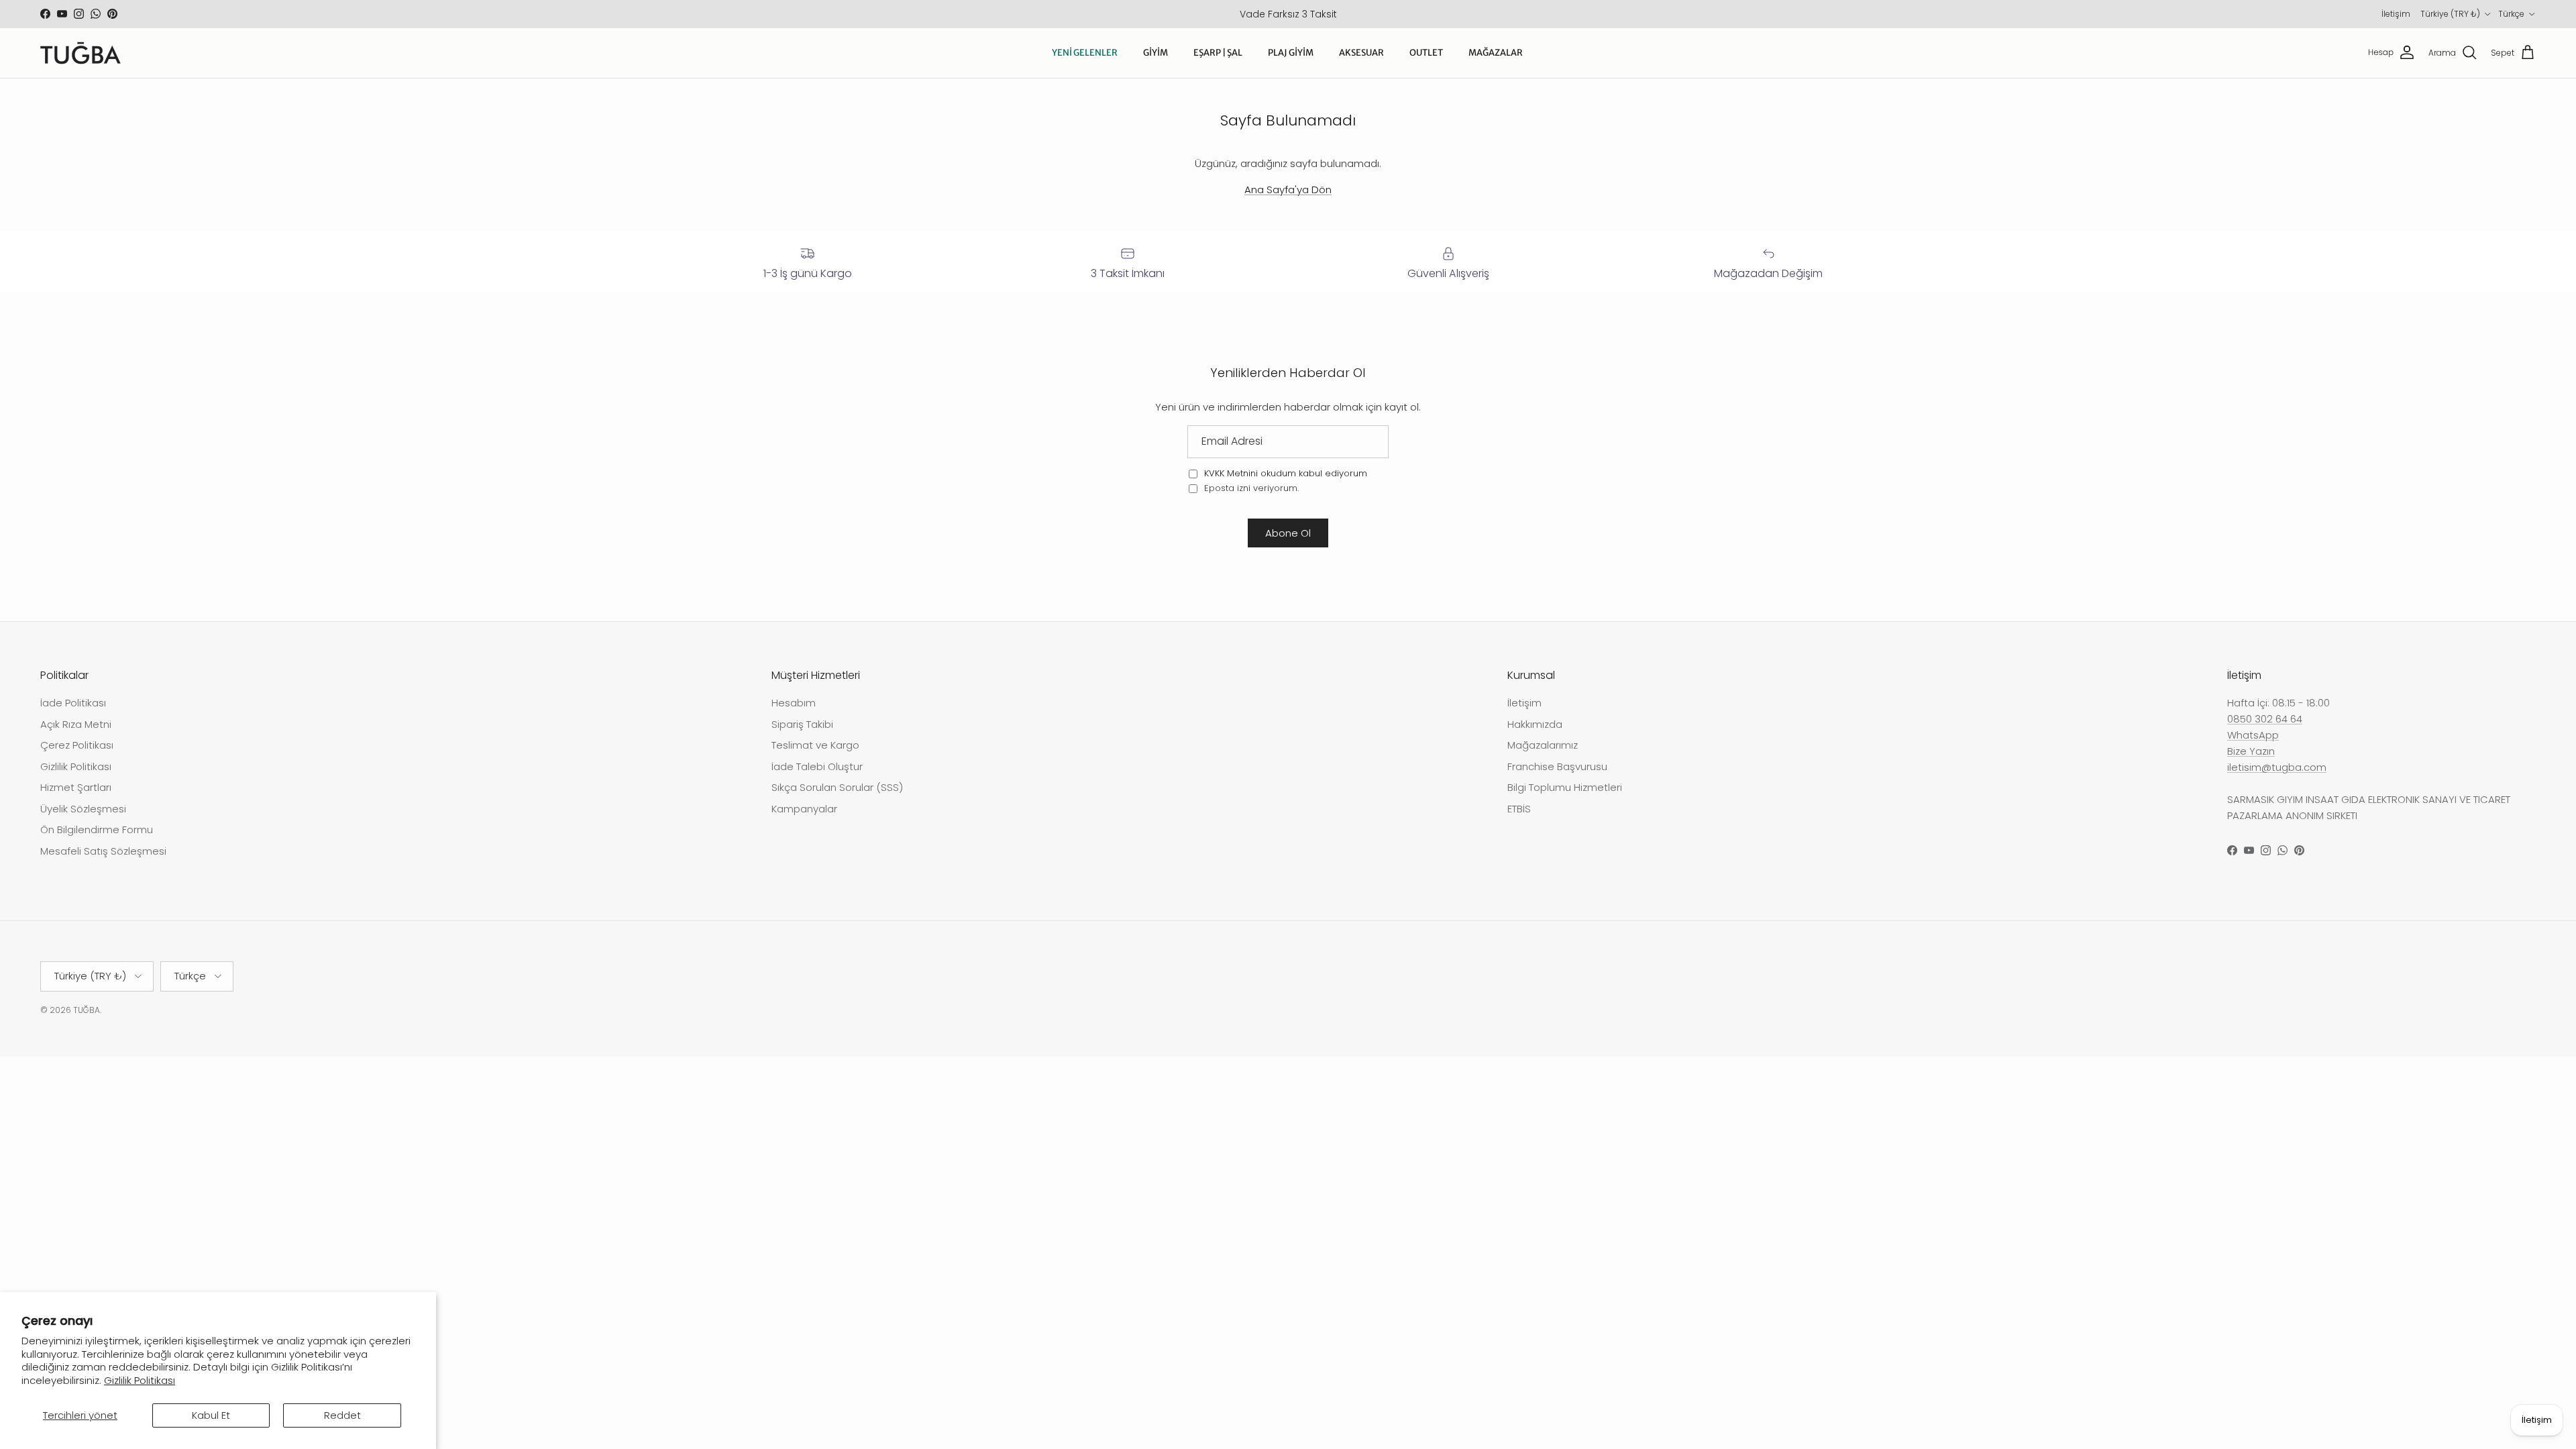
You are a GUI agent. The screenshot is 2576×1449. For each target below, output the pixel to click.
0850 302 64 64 (2265, 719)
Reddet (342, 1415)
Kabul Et (211, 1415)
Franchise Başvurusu (1557, 766)
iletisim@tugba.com (2277, 767)
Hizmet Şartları (76, 787)
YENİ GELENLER (1085, 53)
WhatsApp (2253, 735)
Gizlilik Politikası (140, 1380)
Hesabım (794, 703)
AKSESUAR (1361, 53)
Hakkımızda (1535, 724)
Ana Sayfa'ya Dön (1288, 190)
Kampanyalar (804, 809)
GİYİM (1156, 53)
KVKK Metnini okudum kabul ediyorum (1286, 473)
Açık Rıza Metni (76, 724)
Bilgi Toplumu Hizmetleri (1565, 787)
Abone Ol (1288, 533)
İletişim (2396, 14)
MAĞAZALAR (1496, 53)
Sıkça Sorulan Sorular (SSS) (837, 787)
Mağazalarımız (1543, 745)
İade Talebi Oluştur (817, 766)
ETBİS (1519, 809)
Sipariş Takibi (802, 724)
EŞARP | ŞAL (1218, 53)
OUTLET (1426, 53)
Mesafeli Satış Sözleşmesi (103, 851)
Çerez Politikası (77, 745)
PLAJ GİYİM (1291, 53)
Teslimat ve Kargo (815, 745)
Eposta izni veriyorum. (1250, 488)
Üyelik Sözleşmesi (83, 809)
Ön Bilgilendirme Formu (97, 829)
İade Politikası (73, 703)
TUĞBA (87, 1010)
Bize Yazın (2251, 751)
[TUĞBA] (80, 53)
